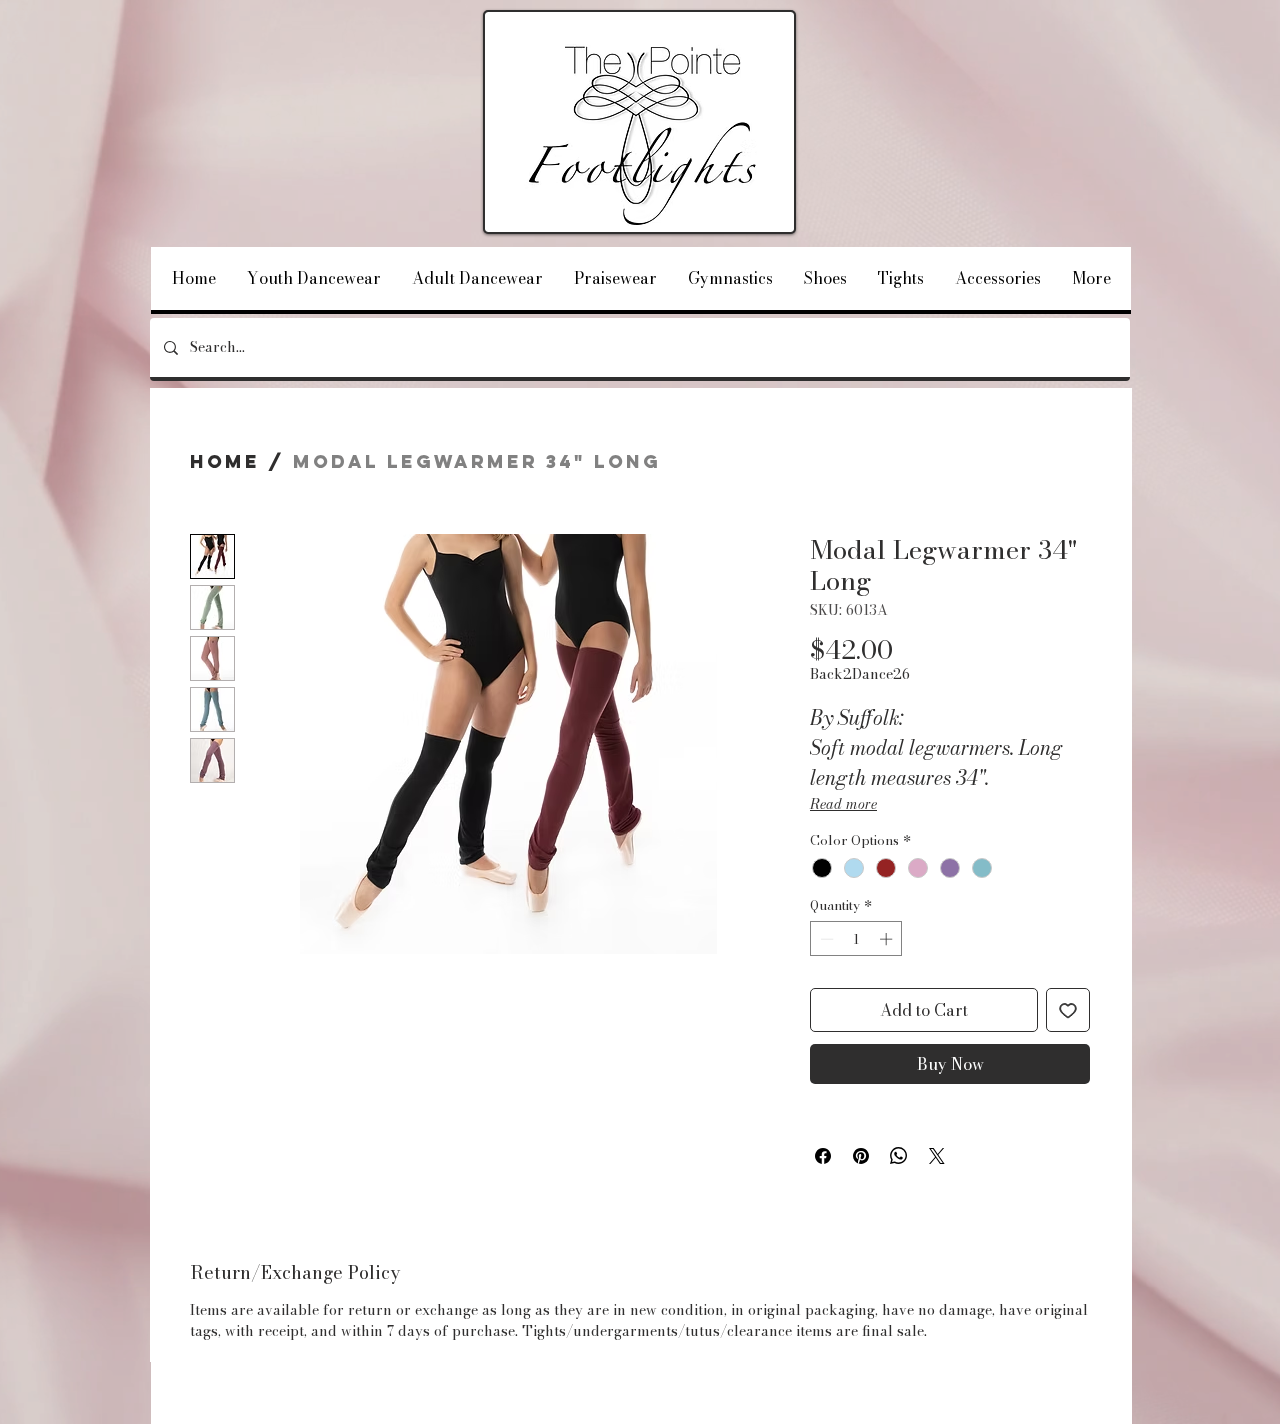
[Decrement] (825, 939)
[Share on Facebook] (823, 1156)
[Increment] (888, 939)
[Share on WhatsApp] (899, 1156)
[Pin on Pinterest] (861, 1156)
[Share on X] (937, 1156)
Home (225, 461)
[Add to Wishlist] (1068, 1010)
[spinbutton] (856, 939)
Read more (843, 804)
